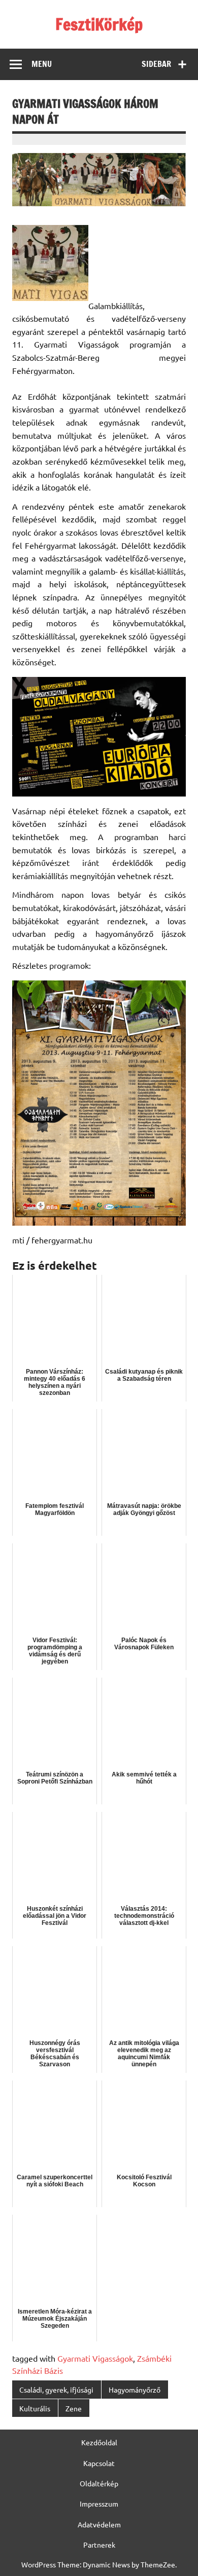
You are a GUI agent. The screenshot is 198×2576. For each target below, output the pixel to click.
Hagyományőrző (135, 2390)
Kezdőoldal (99, 2442)
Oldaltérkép (99, 2483)
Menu (42, 64)
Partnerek (99, 2545)
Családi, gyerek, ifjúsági (56, 2390)
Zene (74, 2408)
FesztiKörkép (99, 24)
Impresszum (99, 2504)
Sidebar (156, 64)
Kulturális (35, 2408)
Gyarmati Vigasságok (95, 2358)
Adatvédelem (99, 2524)
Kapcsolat (99, 2463)
